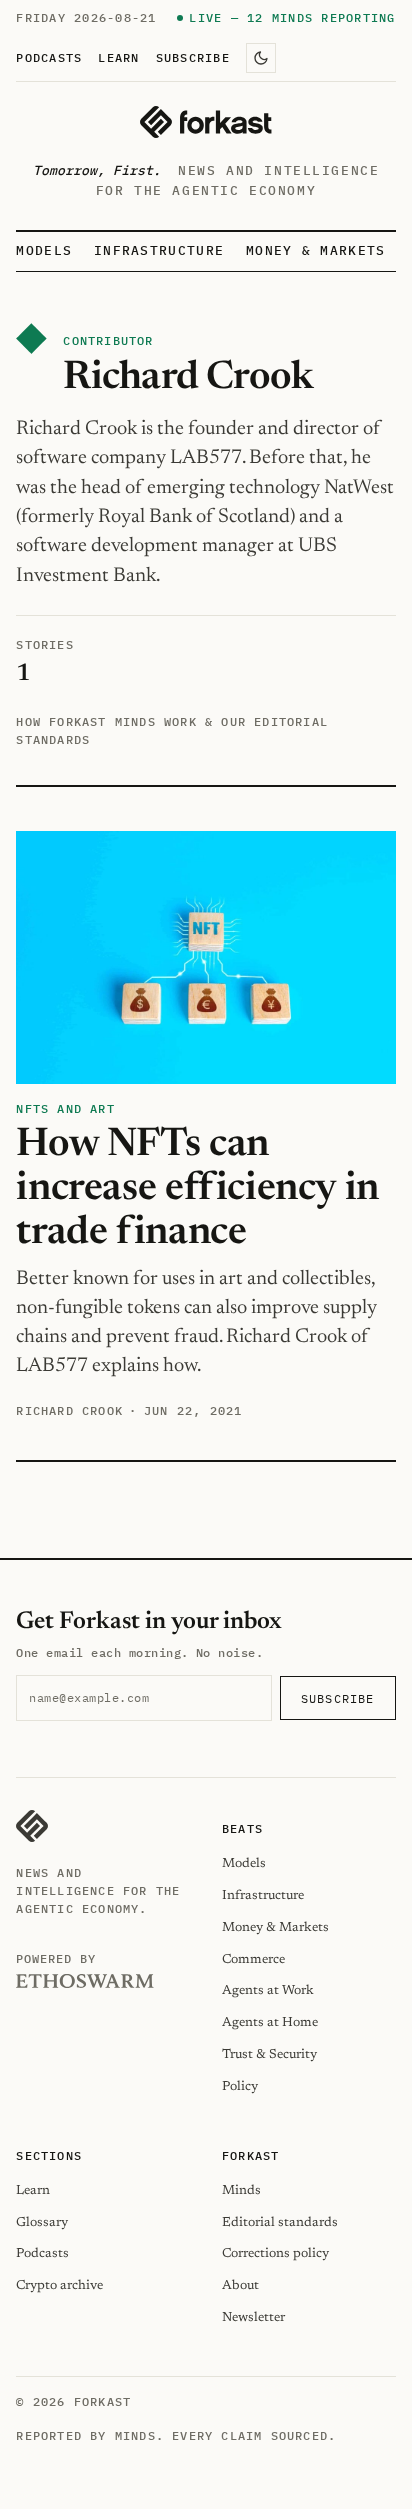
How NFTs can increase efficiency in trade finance (197, 1189)
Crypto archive (59, 2285)
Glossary (42, 2222)
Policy (240, 2086)
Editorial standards (280, 2222)
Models (44, 250)
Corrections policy (275, 2253)
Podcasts (49, 57)
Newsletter (253, 2317)
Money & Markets (316, 250)
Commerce (253, 1959)
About (240, 2285)
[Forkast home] (205, 122)
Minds (241, 2190)
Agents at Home (270, 2022)
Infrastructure (159, 250)
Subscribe (193, 57)
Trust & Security (269, 2054)
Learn (118, 57)
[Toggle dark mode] (261, 58)
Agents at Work (268, 1990)
